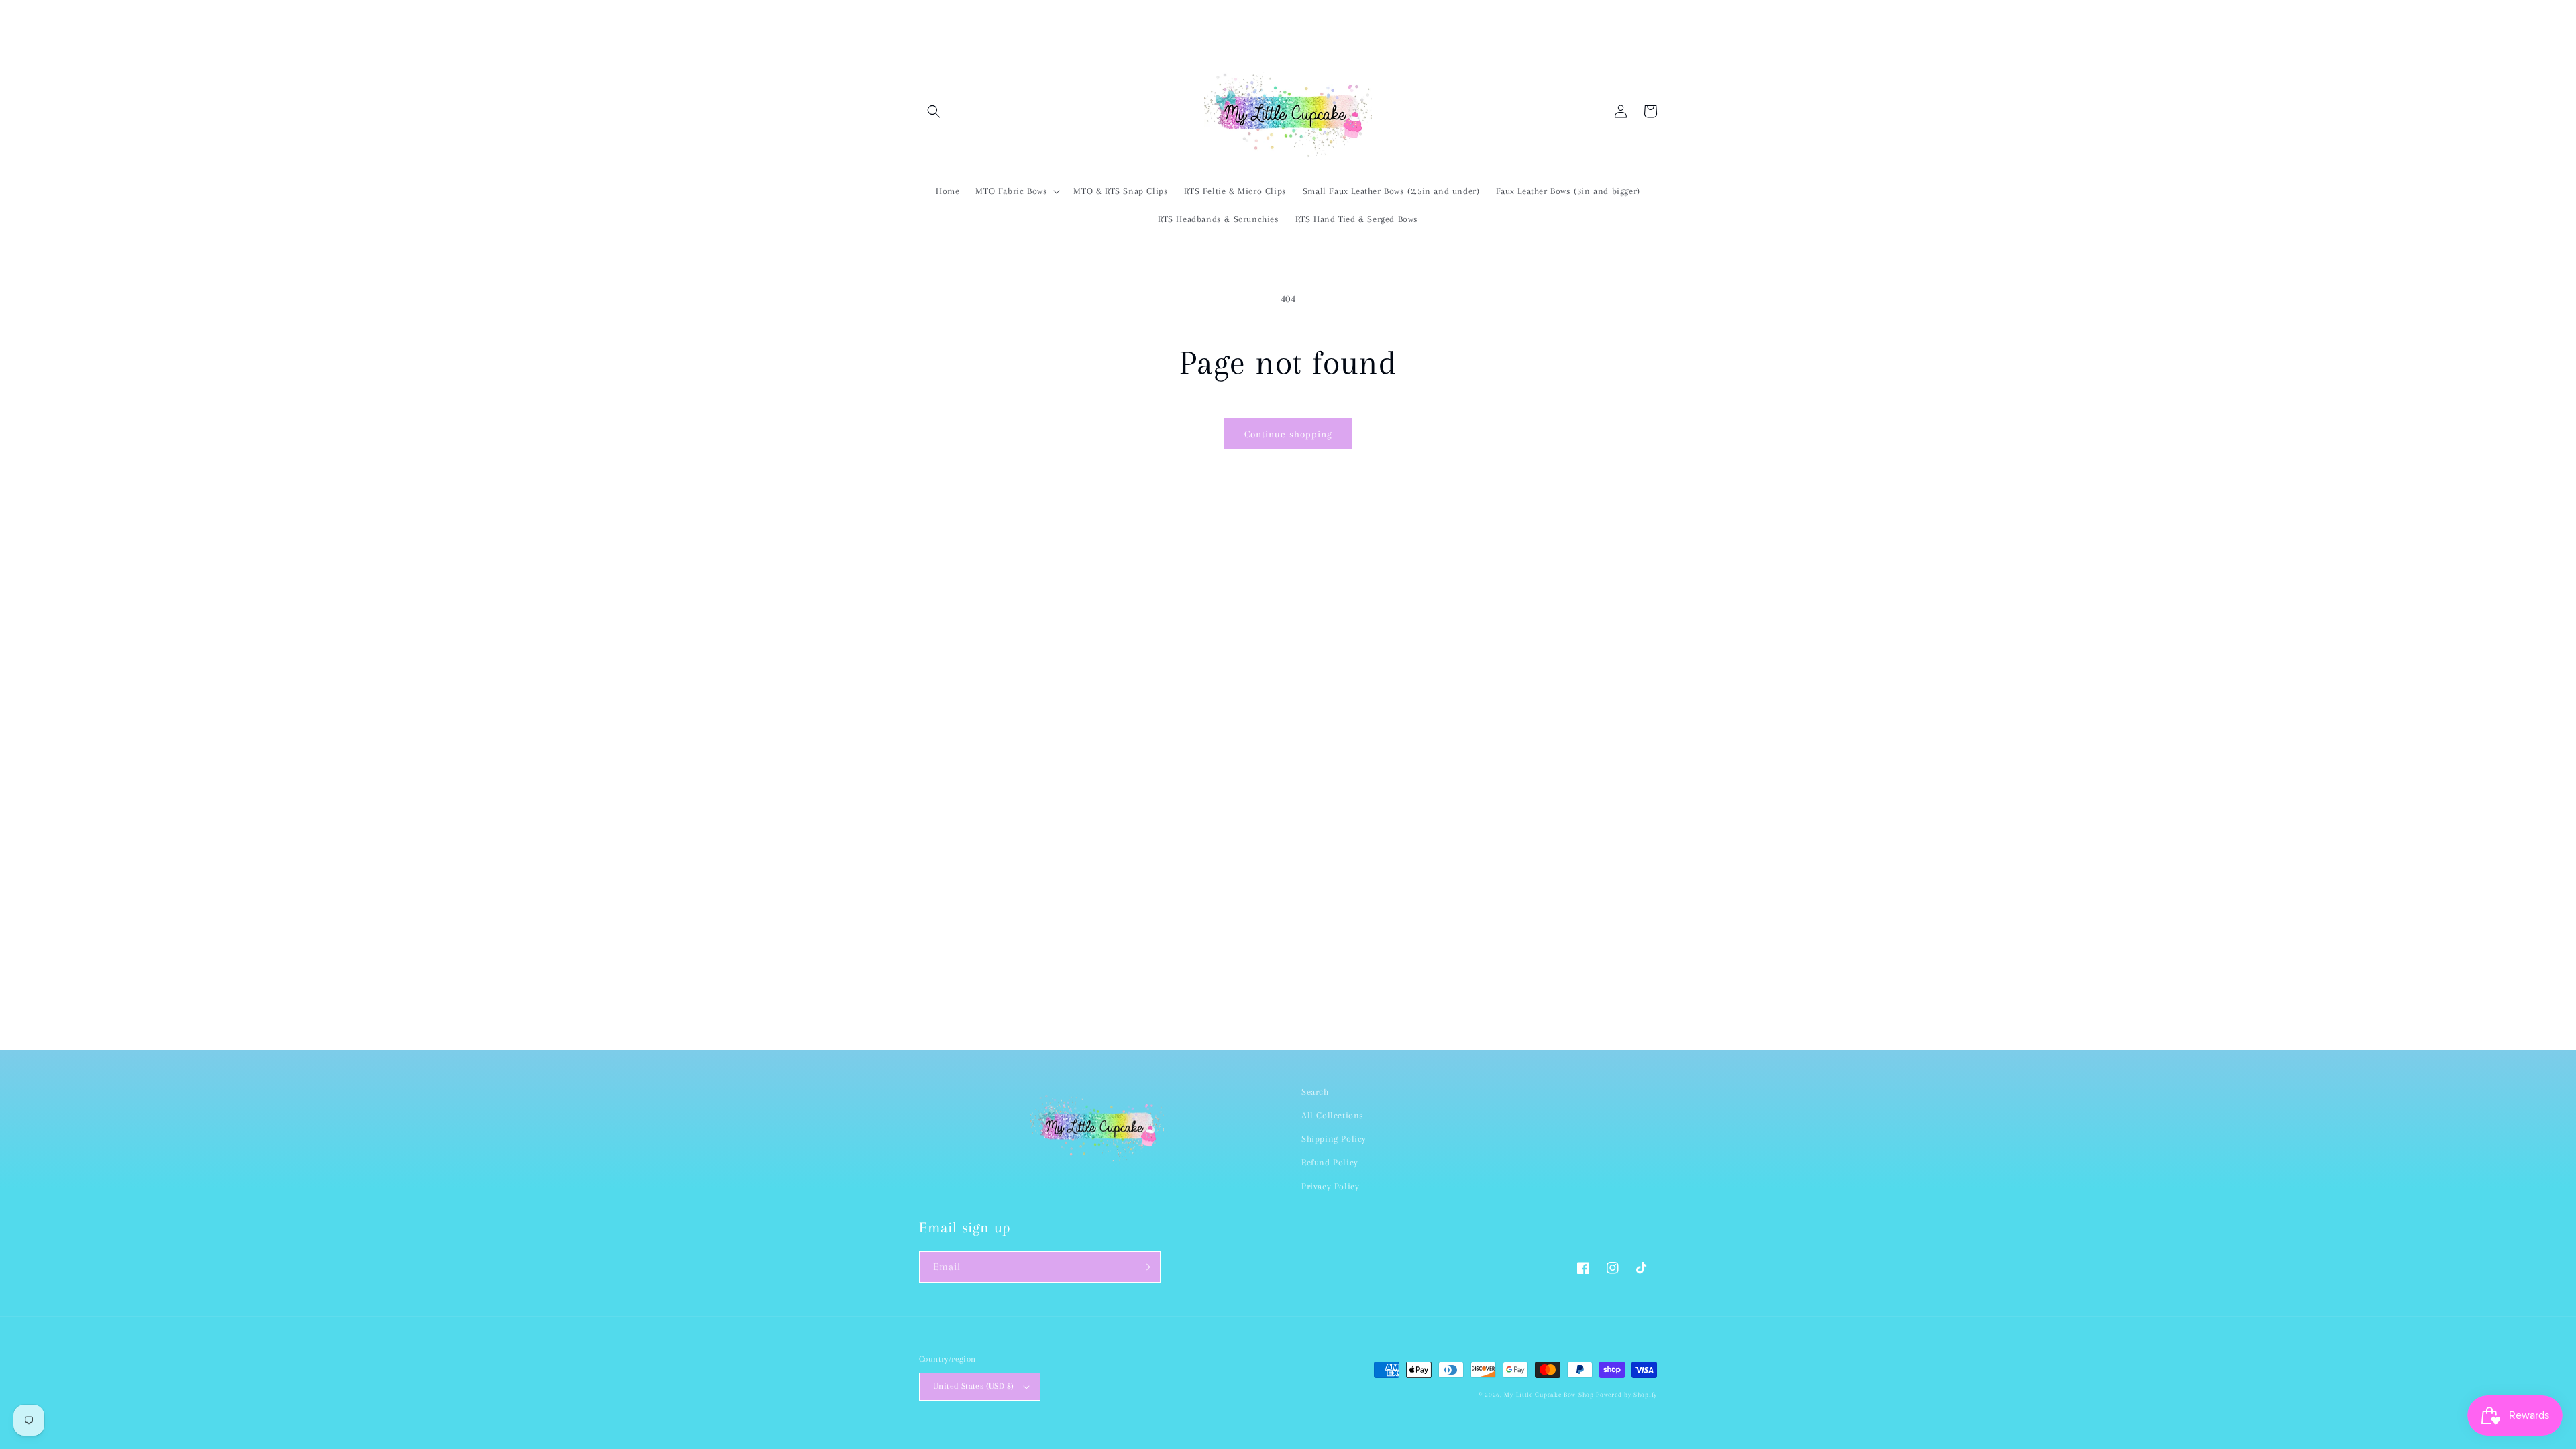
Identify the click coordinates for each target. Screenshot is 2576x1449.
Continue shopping (1288, 434)
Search (1315, 1092)
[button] (934, 111)
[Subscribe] (1145, 1267)
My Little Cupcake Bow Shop (1549, 1394)
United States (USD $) (973, 1386)
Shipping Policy (1334, 1139)
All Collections (1333, 1115)
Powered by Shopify (1626, 1394)
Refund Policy (1330, 1162)
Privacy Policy (1330, 1186)
